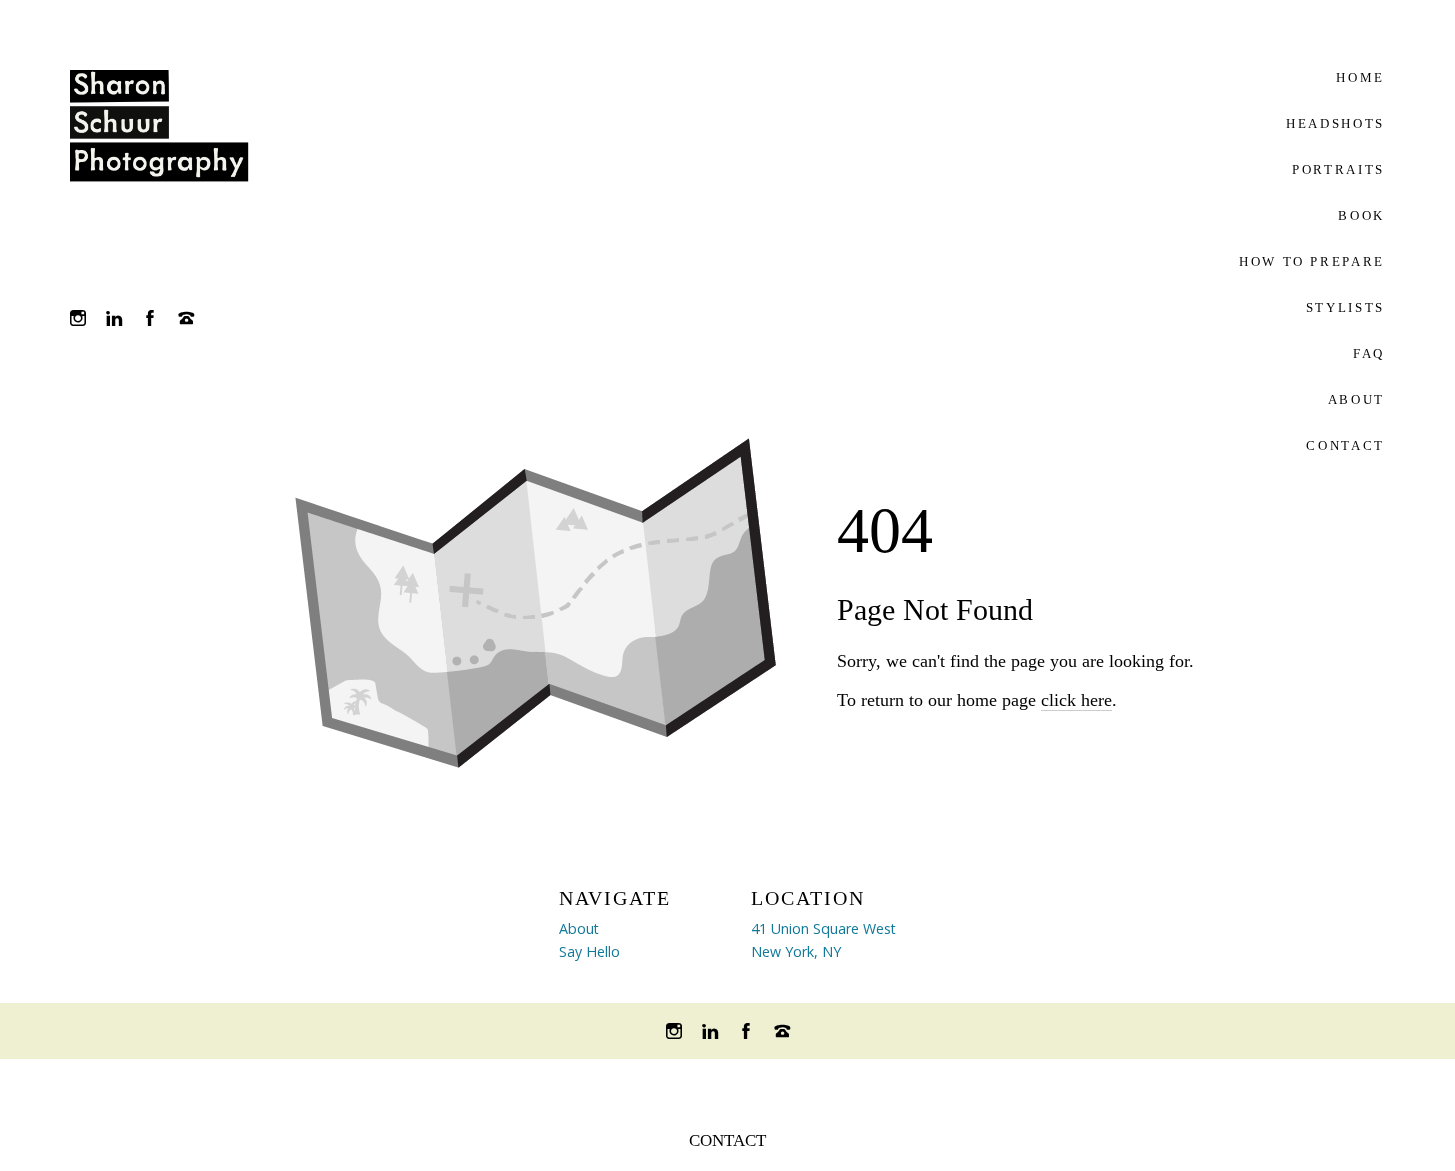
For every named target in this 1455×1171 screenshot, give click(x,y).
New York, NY (796, 951)
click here (1076, 700)
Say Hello (589, 951)
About (579, 928)
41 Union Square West (823, 928)
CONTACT (727, 1140)
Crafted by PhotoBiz (727, 1085)
